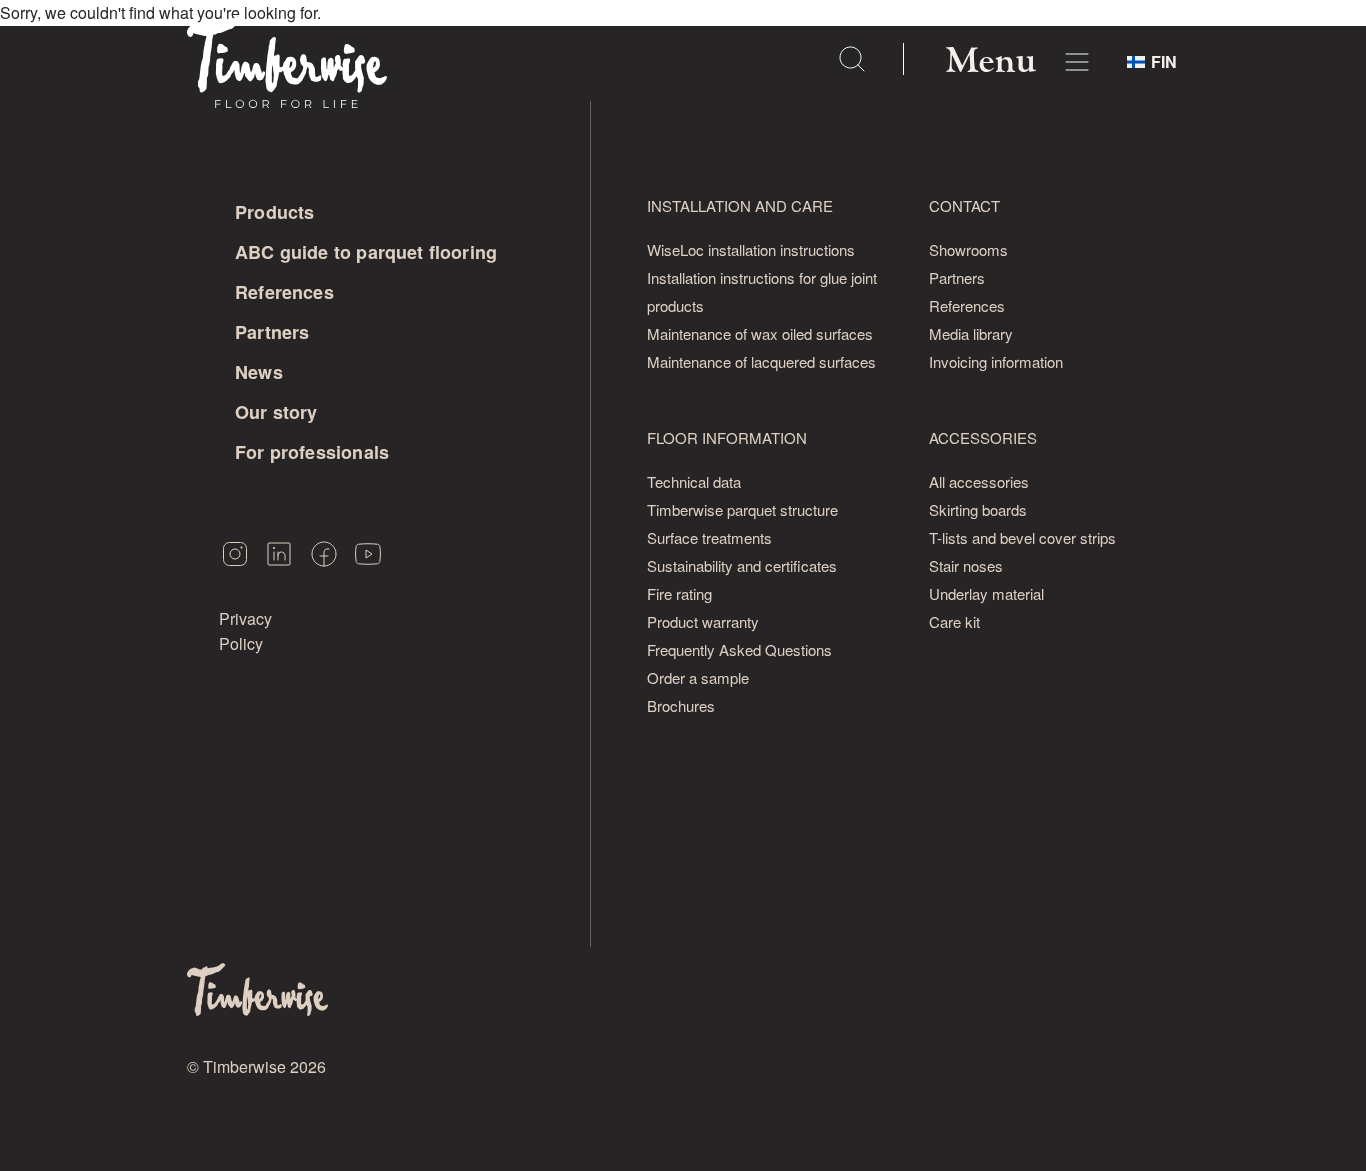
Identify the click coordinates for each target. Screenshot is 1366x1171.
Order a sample (698, 677)
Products (274, 212)
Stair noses (966, 565)
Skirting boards (978, 509)
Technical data (694, 481)
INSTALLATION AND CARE (740, 205)
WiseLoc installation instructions (751, 249)
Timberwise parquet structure (742, 509)
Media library (971, 333)
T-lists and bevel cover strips (1022, 537)
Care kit (954, 621)
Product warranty (703, 621)
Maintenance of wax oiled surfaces (760, 333)
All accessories (979, 481)
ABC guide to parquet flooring (366, 252)
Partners (272, 332)
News (259, 372)
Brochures (681, 705)
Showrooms (968, 249)
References (284, 292)
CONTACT (964, 205)
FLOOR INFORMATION (727, 437)
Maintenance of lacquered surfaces (761, 361)
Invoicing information (996, 361)
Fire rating (679, 593)
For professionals (312, 452)
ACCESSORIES (983, 437)
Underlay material (986, 593)
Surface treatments (709, 537)
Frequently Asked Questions (739, 649)
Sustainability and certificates (742, 565)
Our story (276, 412)
